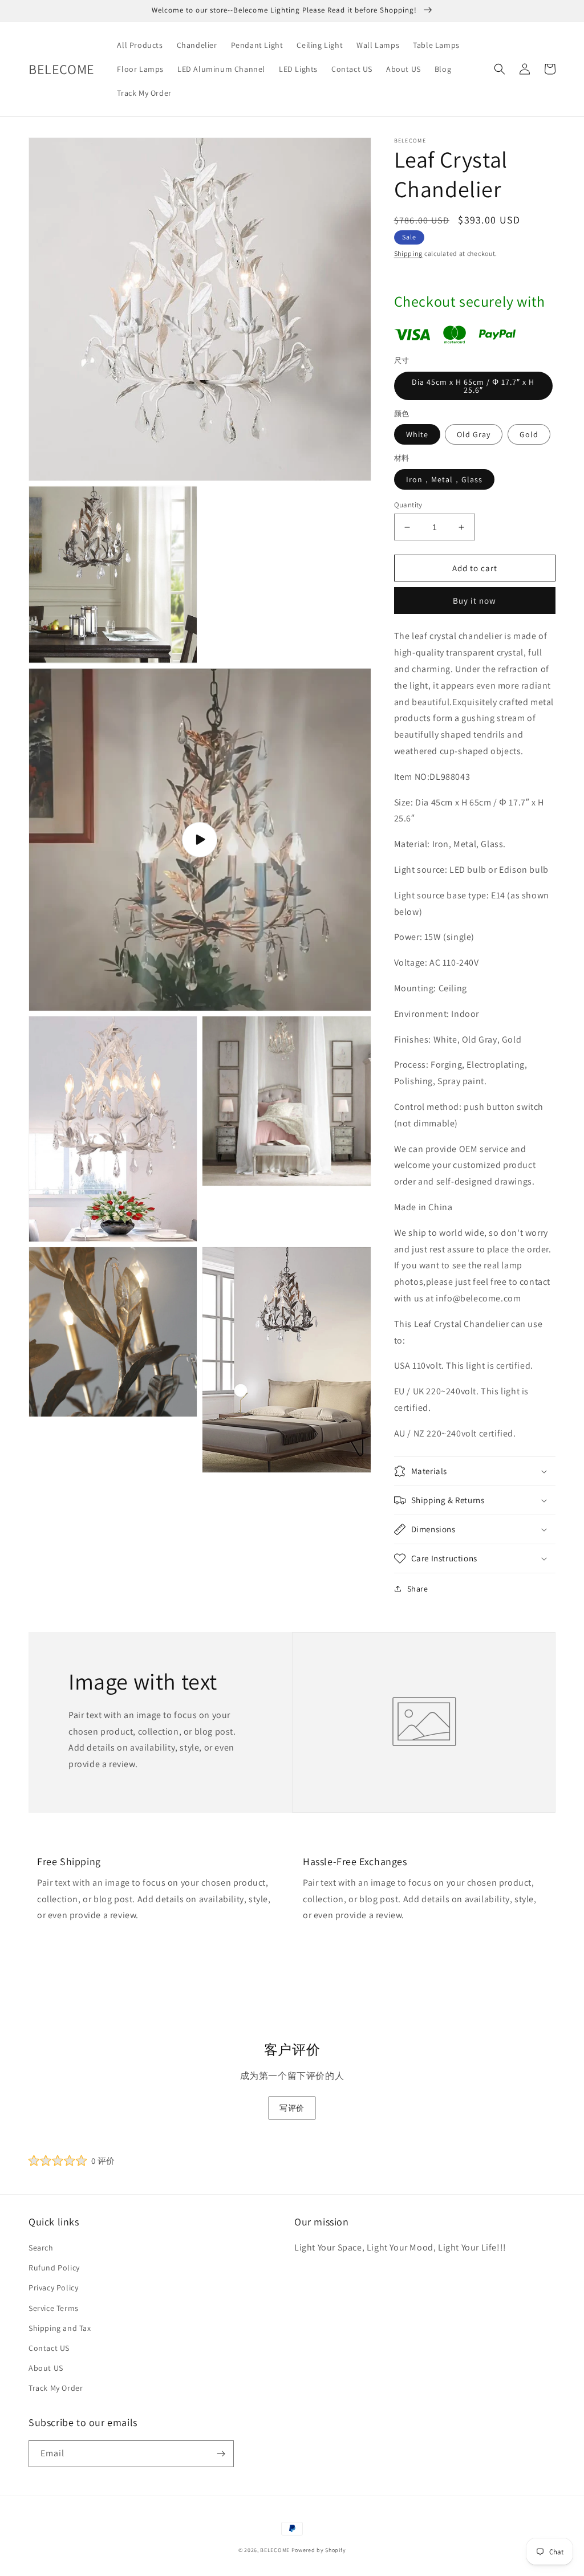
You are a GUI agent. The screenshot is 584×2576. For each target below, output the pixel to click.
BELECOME (275, 2550)
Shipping (409, 253)
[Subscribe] (221, 2454)
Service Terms (54, 2308)
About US (46, 2368)
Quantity (408, 505)
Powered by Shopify (319, 2550)
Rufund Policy (54, 2268)
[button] (500, 69)
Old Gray (474, 434)
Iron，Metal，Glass (444, 479)
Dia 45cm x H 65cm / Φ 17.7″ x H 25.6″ (473, 386)
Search (41, 2248)
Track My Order (56, 2388)
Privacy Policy (53, 2288)
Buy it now (474, 601)
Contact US (49, 2348)
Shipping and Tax (60, 2328)
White (417, 434)
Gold (529, 434)
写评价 (292, 2108)
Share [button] (418, 1589)
